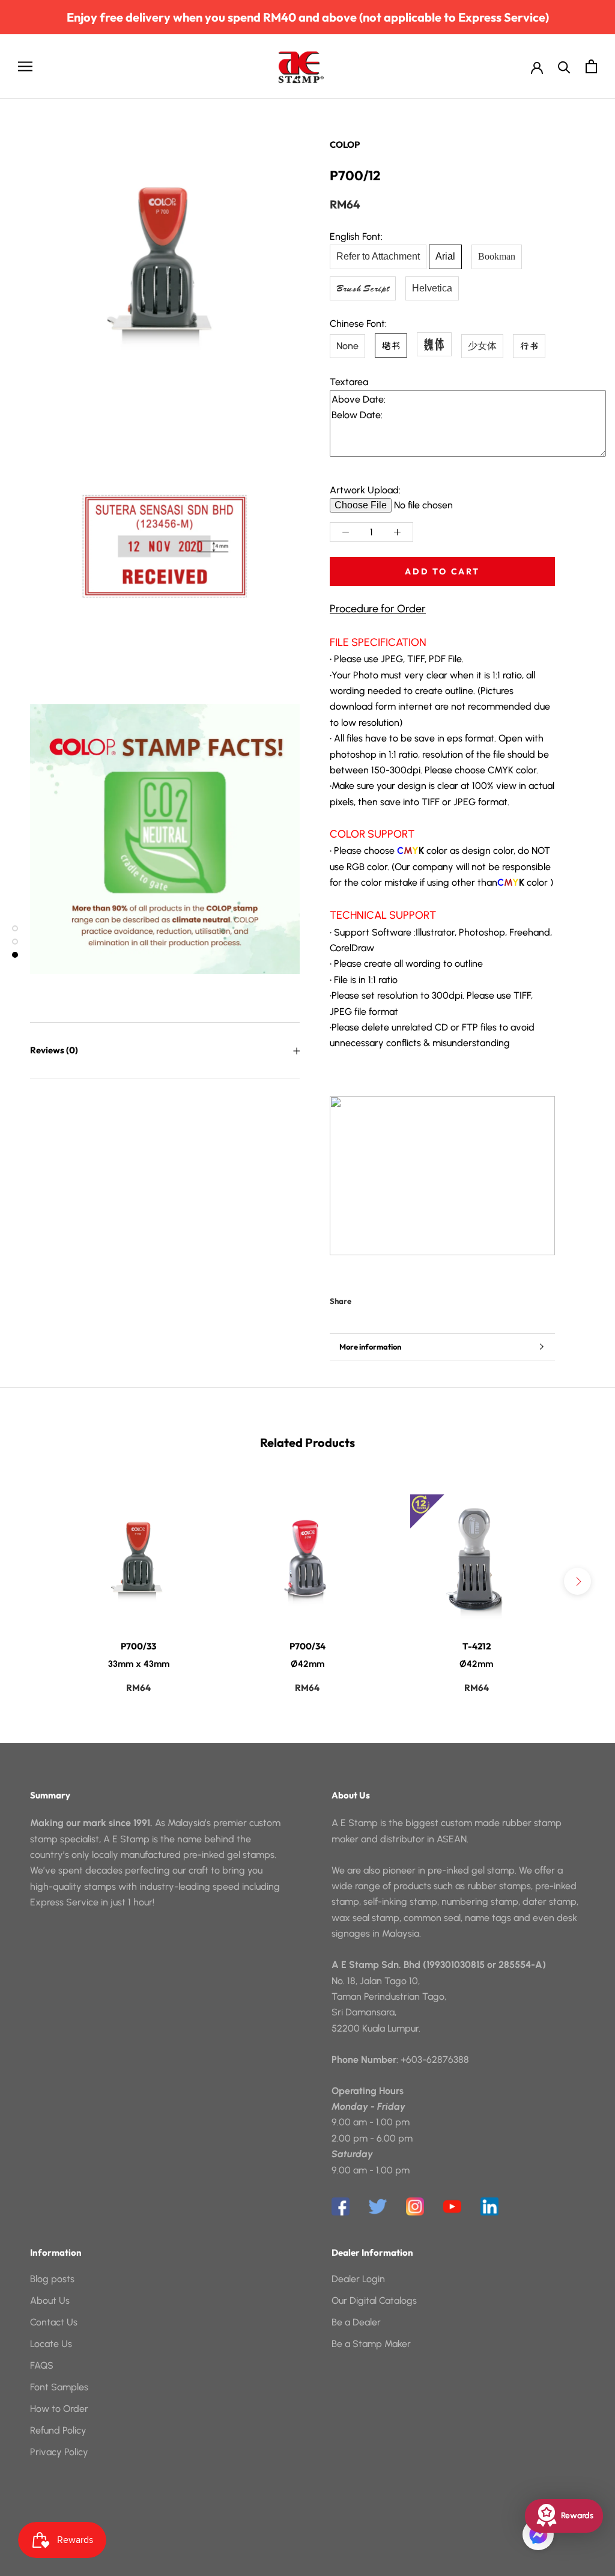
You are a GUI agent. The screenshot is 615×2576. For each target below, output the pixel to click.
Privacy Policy (59, 2452)
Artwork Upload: (365, 490)
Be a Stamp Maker (371, 2344)
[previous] (38, 1581)
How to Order (59, 2409)
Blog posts (52, 2279)
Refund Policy (58, 2430)
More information (370, 1347)
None (347, 346)
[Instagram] (415, 2206)
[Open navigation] (25, 66)
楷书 (391, 346)
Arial (445, 256)
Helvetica (432, 288)
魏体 (434, 344)
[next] (577, 1581)
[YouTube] (452, 2206)
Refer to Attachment (378, 256)
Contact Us (54, 2322)
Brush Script (363, 288)
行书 (529, 346)
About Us (50, 2300)
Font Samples (59, 2387)
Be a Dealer (356, 2322)
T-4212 (477, 1646)
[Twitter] (378, 1299)
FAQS (42, 2365)
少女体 (482, 346)
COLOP (345, 145)
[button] (538, 2535)
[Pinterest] (394, 1299)
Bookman (497, 256)
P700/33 (138, 1646)
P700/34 (307, 1646)
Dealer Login (358, 2279)
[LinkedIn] (489, 2206)
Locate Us (51, 2344)
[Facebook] (363, 1299)
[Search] (564, 66)
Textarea (349, 382)
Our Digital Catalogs (374, 2300)
